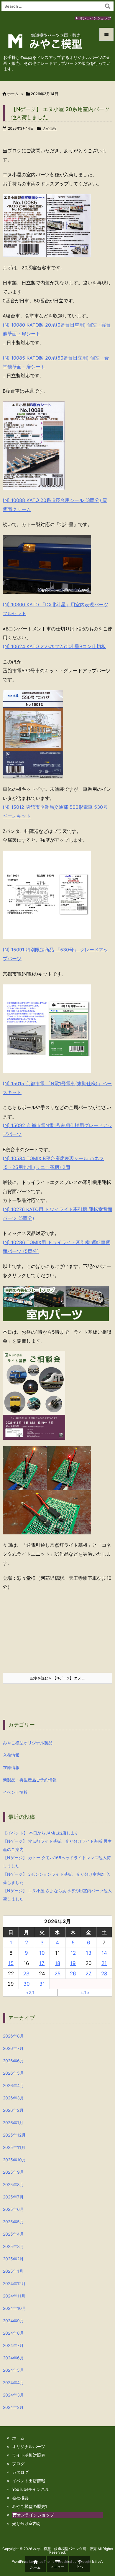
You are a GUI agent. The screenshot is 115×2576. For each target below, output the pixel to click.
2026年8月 (13, 2036)
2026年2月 (13, 2110)
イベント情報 (15, 1792)
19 (73, 1963)
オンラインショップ (95, 18)
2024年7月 (13, 2345)
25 (57, 1974)
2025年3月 (13, 2246)
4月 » (85, 1993)
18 (57, 1963)
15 (11, 1963)
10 (42, 1953)
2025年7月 (13, 2197)
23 (26, 1974)
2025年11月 (14, 2147)
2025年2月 (13, 2259)
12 (73, 1953)
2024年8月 (13, 2333)
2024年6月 (13, 2358)
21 (104, 1963)
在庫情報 (11, 1767)
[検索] (108, 6)
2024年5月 (13, 2370)
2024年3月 (13, 2395)
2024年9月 (13, 2321)
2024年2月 (13, 2407)
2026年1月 (13, 2123)
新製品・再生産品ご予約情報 (30, 1780)
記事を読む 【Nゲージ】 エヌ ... (57, 1678)
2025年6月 (13, 2209)
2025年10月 (14, 2160)
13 (89, 1953)
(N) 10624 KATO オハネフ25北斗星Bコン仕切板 (54, 646)
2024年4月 (13, 2383)
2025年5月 (13, 2222)
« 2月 (30, 1993)
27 (88, 1974)
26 (73, 1974)
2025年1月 (13, 2271)
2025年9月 (13, 2172)
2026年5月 (13, 2073)
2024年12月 (14, 2283)
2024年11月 (14, 2296)
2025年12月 (14, 2135)
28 (104, 1974)
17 (42, 1963)
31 (42, 1984)
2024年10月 (14, 2308)
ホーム (13, 94)
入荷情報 (50, 128)
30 (27, 1984)
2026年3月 (13, 2098)
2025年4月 (13, 2234)
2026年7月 (13, 2048)
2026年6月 (13, 2061)
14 (104, 1953)
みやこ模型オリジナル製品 (28, 1743)
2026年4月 (13, 2085)
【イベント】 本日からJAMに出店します (41, 1833)
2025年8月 (13, 2184)
